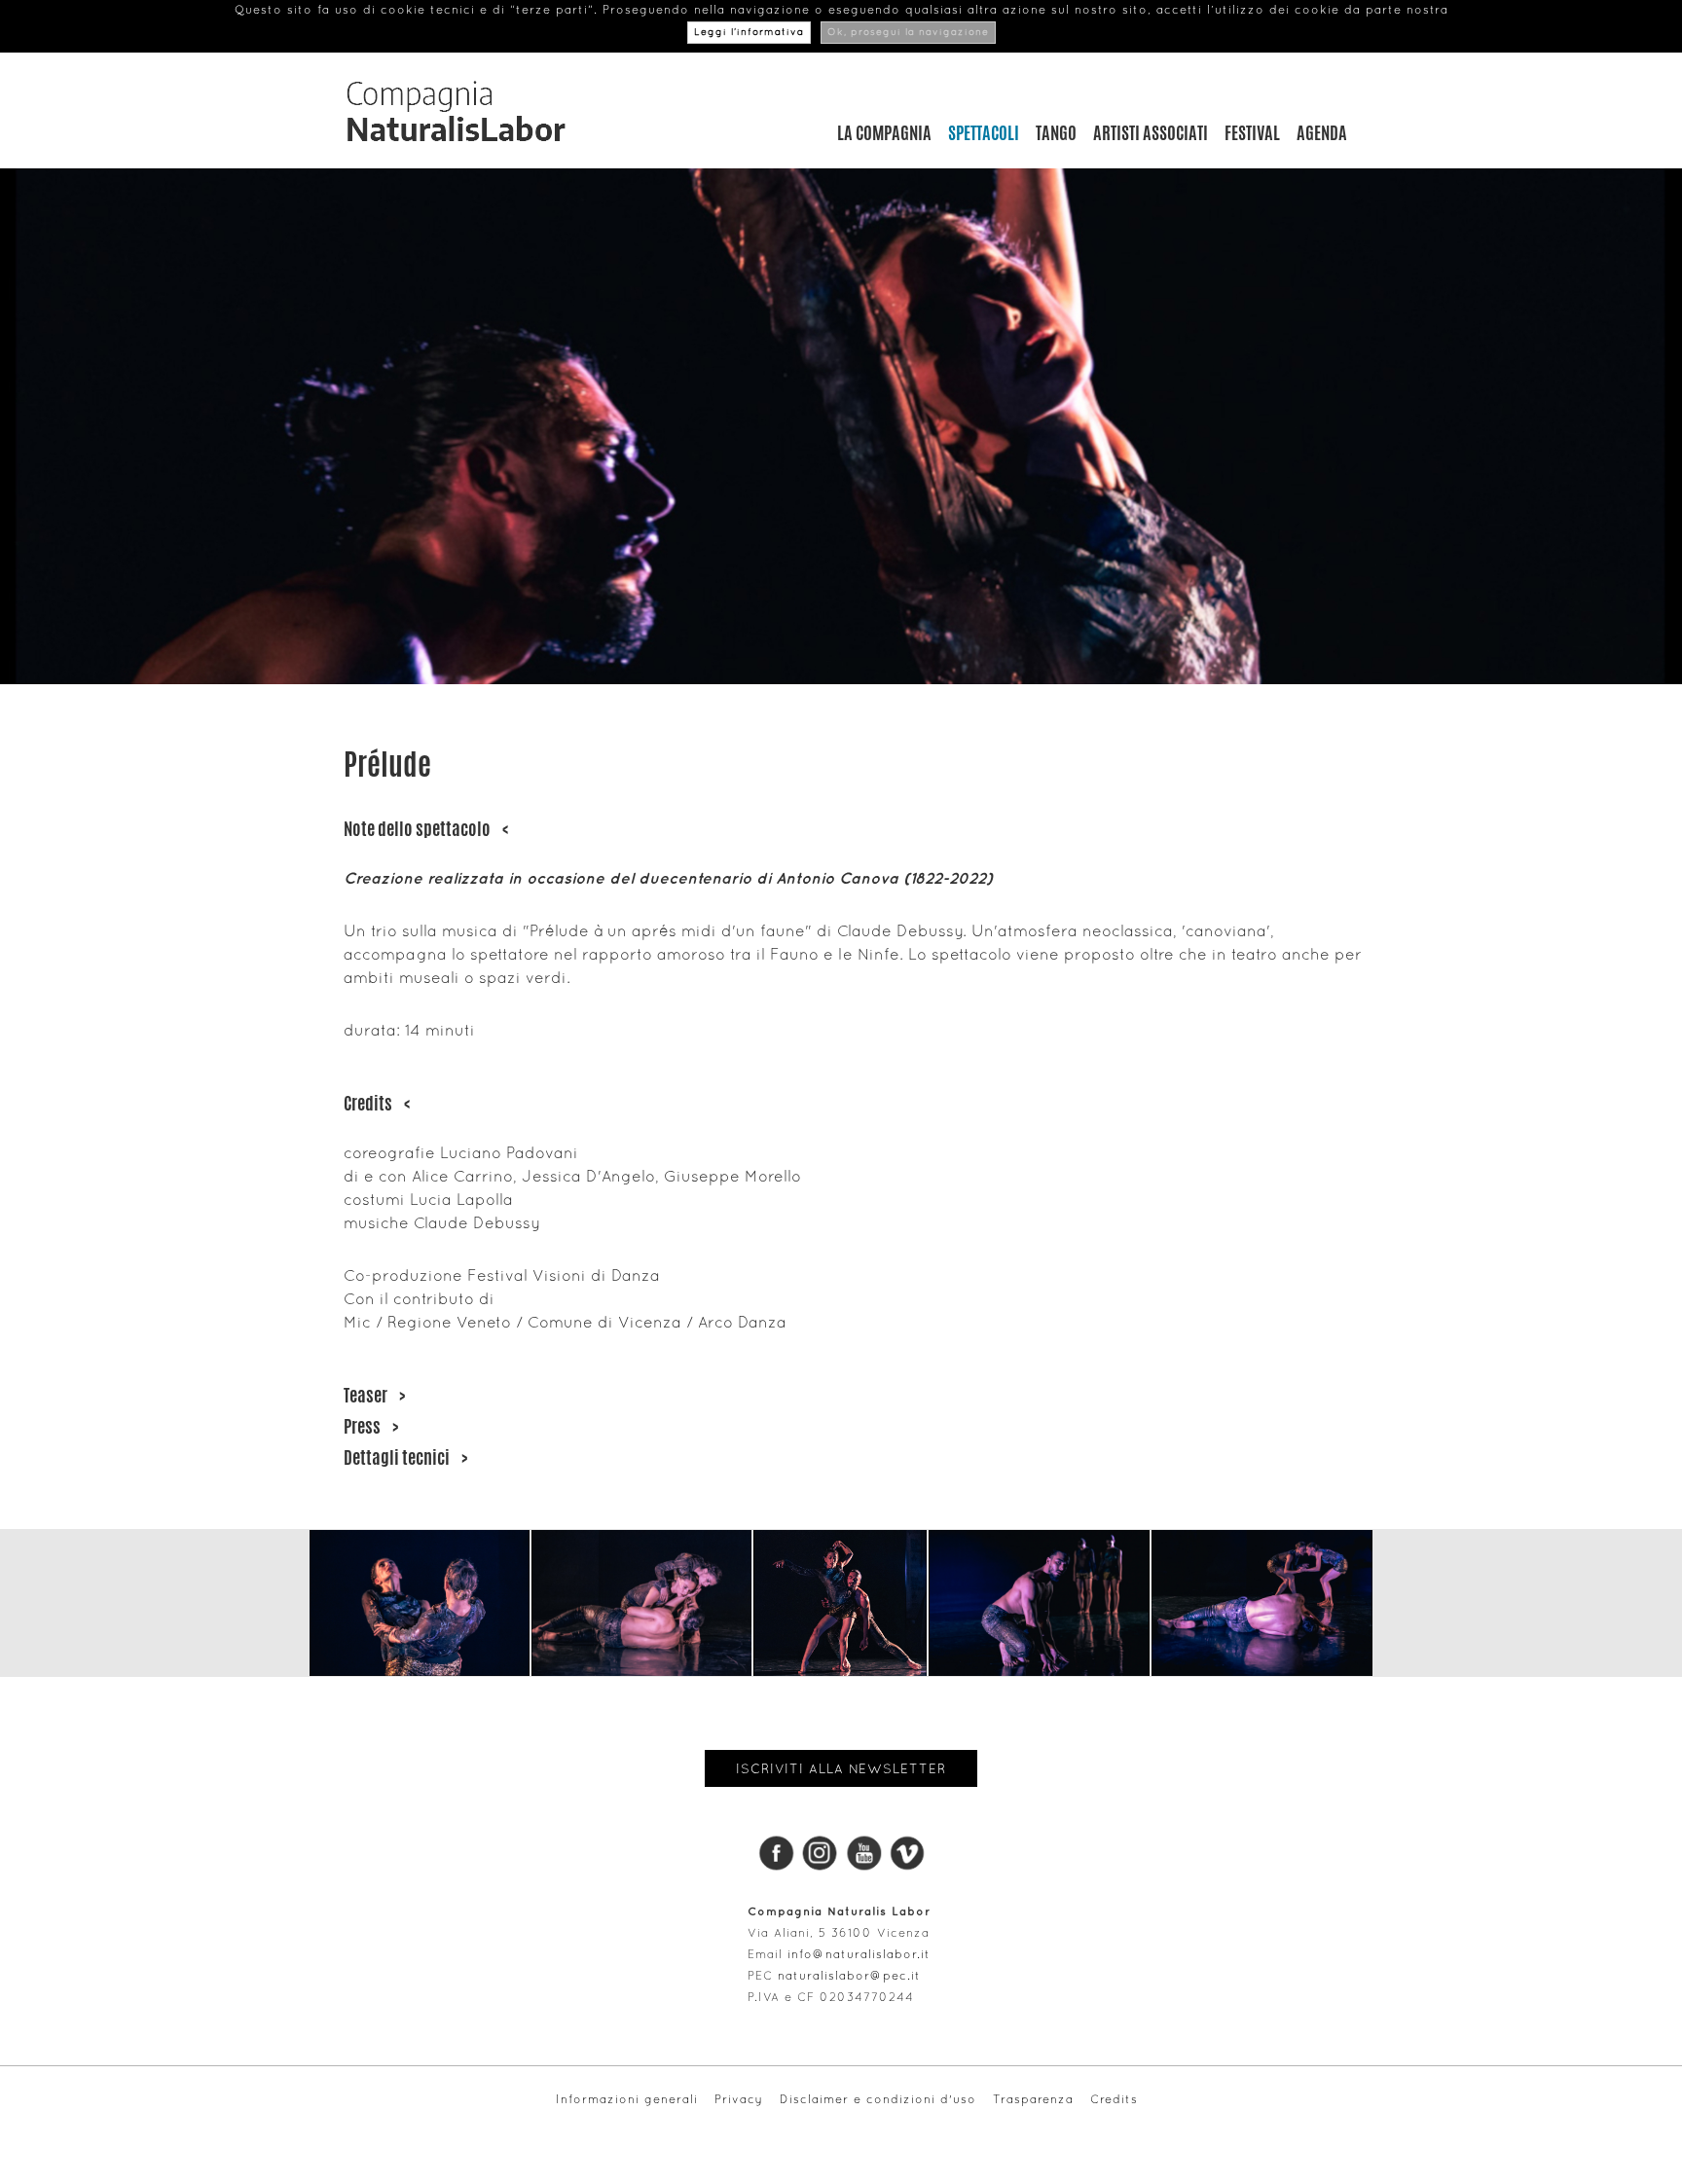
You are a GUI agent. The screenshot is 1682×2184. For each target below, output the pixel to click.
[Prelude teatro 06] (1262, 1603)
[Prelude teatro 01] (420, 1603)
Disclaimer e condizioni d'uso (878, 2099)
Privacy (739, 2099)
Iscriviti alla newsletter (841, 1768)
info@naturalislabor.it (859, 1954)
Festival (1252, 132)
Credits (377, 1103)
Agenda (1322, 132)
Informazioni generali (627, 2099)
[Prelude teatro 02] (641, 1603)
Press (371, 1426)
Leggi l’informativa (749, 33)
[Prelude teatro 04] (1039, 1603)
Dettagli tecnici (405, 1457)
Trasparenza (1033, 2099)
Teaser (374, 1395)
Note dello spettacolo (426, 828)
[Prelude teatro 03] (840, 1603)
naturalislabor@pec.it (849, 1976)
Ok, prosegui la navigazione (908, 33)
